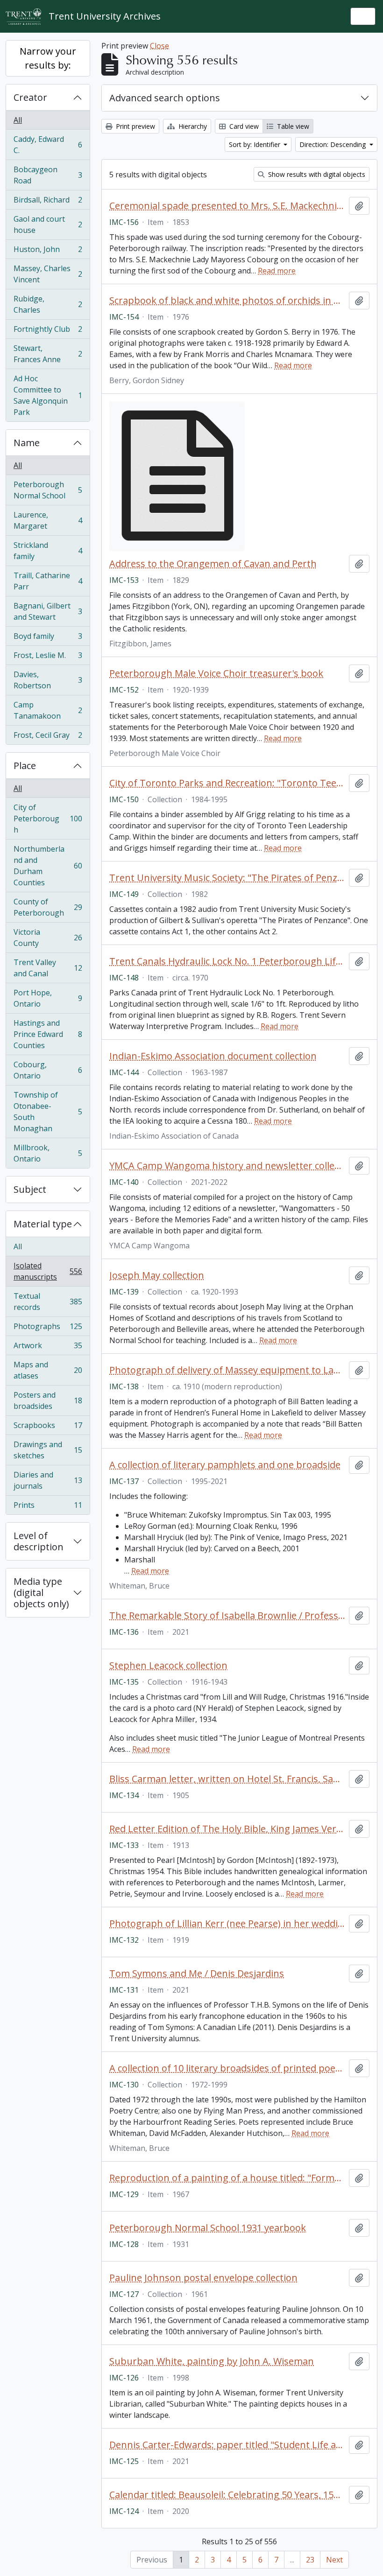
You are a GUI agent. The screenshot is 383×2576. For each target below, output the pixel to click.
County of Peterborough (48, 907)
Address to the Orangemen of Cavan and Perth (213, 564)
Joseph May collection (157, 1275)
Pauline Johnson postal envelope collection (203, 2278)
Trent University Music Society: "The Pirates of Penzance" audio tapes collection (227, 878)
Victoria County (48, 938)
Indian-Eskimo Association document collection (213, 1056)
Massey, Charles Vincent (48, 274)
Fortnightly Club (48, 331)
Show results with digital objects (316, 174)
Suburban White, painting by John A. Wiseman (212, 2361)
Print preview (135, 126)
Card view (243, 126)
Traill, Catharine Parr (48, 581)
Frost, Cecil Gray (48, 737)
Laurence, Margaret (48, 520)
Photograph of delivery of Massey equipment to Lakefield (227, 1370)
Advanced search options (165, 98)
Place (25, 766)
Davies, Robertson (48, 680)
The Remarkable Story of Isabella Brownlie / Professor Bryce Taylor (227, 1616)
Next (334, 2560)
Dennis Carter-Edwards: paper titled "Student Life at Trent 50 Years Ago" (227, 2445)
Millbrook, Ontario (48, 1153)
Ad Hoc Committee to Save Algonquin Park (48, 395)
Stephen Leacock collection (168, 1666)
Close (160, 46)
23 (310, 2560)
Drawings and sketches (48, 1450)
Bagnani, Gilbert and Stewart (48, 611)
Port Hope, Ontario (48, 998)
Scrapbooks (48, 1428)
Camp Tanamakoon (48, 710)
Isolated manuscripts (48, 1271)
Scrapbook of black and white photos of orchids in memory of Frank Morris (227, 301)
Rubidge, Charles (48, 304)
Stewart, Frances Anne (48, 354)
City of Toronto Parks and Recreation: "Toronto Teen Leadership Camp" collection (227, 783)
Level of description (39, 1541)
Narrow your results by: (48, 58)
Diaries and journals (48, 1480)
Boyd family (48, 638)
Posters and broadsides (48, 1400)
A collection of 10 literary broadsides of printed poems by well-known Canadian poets (227, 2068)
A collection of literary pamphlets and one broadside (225, 1465)
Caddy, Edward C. (48, 145)
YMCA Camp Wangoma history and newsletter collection (227, 1166)
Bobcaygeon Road (48, 175)
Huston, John (48, 252)
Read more (277, 271)
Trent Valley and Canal (48, 968)
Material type (43, 1224)
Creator (30, 97)
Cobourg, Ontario (48, 1070)
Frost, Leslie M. (48, 658)
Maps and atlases (48, 1370)
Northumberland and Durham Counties (48, 866)
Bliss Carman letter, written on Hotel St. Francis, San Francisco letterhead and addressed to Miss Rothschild (227, 1779)
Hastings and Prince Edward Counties (48, 1034)
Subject (30, 1189)
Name (27, 443)
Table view (292, 126)
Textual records (48, 1302)
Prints (48, 1507)
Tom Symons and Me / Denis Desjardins (197, 1974)
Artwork (48, 1348)
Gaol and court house (48, 224)
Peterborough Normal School (48, 490)
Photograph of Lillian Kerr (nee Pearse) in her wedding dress (227, 1924)
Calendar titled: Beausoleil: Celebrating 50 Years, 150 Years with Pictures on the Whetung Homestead (227, 2495)
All (18, 120)
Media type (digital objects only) (41, 1592)
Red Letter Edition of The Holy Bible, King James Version (227, 1829)
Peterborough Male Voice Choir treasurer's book (216, 673)
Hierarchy (192, 126)
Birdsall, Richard (48, 202)
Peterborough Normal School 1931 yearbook (208, 2228)
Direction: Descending (333, 144)
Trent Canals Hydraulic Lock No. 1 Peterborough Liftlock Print (227, 961)
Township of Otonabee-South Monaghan (48, 1112)
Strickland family (48, 551)
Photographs (48, 1329)
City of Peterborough (48, 819)
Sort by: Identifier (255, 144)
